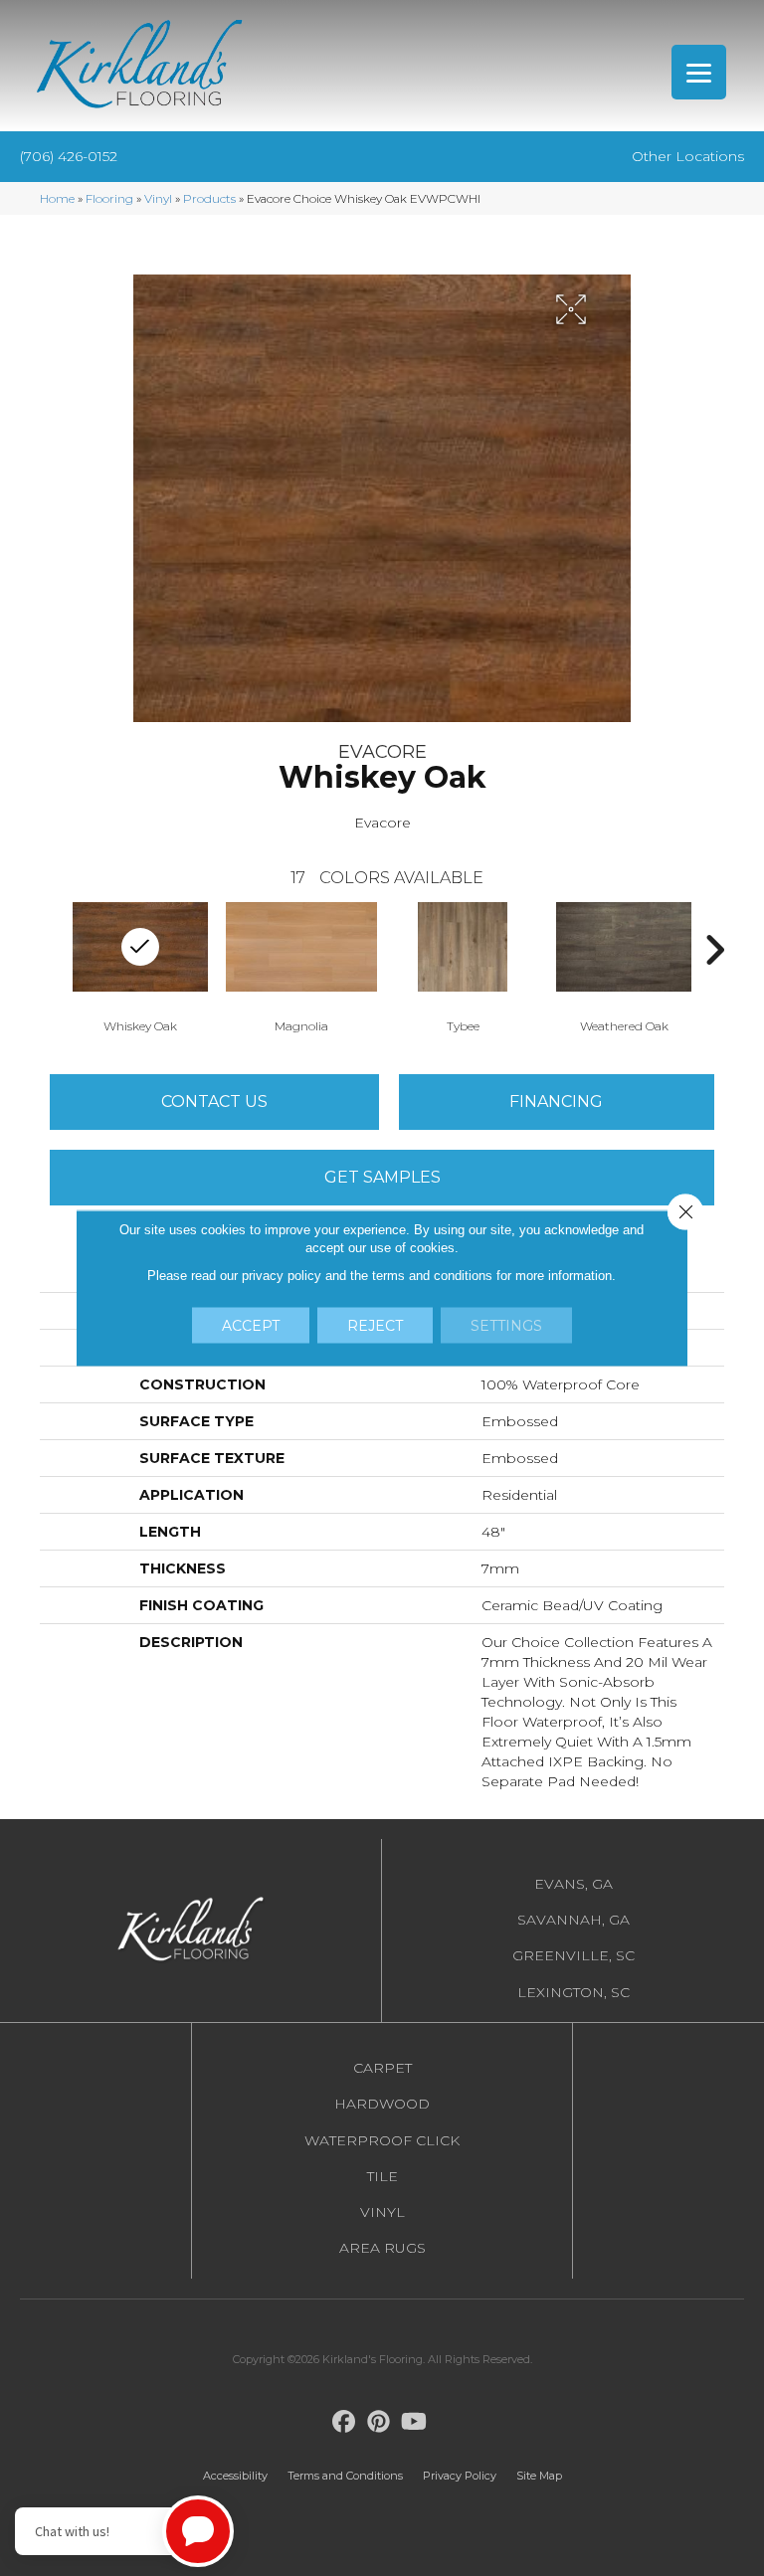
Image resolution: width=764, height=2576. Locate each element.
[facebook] (345, 2422)
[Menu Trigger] (699, 72)
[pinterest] (380, 2422)
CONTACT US (214, 1102)
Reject (375, 1326)
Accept (251, 1326)
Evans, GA (573, 1884)
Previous (50, 950)
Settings (506, 1326)
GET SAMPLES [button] (382, 1177)
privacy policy (282, 1276)
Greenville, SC (573, 1955)
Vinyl (158, 198)
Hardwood (382, 2104)
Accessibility (235, 2476)
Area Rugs (382, 2248)
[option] (301, 966)
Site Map (539, 2476)
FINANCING (556, 1102)
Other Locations (688, 156)
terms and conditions (432, 1276)
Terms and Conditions (345, 2476)
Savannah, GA (573, 1920)
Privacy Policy (460, 2476)
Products (209, 198)
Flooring (109, 198)
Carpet (382, 2068)
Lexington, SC (573, 1992)
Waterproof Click (382, 2140)
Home (57, 198)
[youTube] (414, 2422)
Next (714, 950)
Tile (382, 2176)
